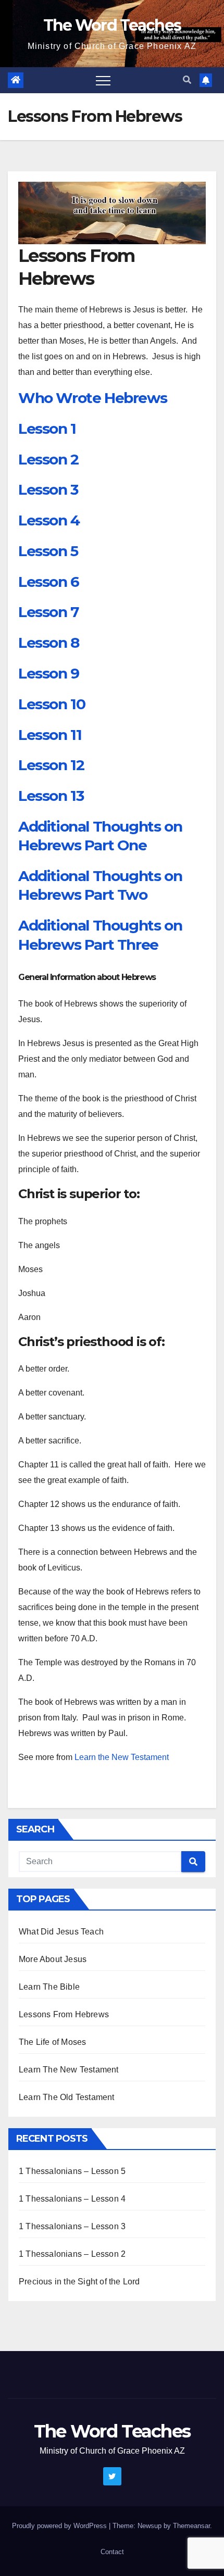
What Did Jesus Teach (61, 1932)
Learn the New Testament (122, 1757)
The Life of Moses (52, 2042)
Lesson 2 (48, 459)
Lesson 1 (47, 429)
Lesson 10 (52, 704)
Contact (112, 2552)
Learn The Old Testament (67, 2097)
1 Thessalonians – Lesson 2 (72, 2254)
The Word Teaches (112, 25)
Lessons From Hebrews (64, 2014)
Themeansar (191, 2526)
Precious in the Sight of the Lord (79, 2282)
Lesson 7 (48, 612)
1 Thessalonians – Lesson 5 (72, 2171)
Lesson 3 (48, 489)
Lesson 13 (51, 796)
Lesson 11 (50, 735)
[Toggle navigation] (103, 80)
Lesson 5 (48, 551)
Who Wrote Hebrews (92, 398)
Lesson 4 (49, 520)
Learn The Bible (49, 1987)
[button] (187, 80)
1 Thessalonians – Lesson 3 (72, 2226)
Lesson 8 (49, 643)
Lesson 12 (51, 765)
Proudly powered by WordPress (60, 2526)
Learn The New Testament (69, 2070)
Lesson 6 (49, 582)
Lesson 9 (49, 673)
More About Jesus (53, 1959)
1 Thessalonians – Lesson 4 (72, 2199)
